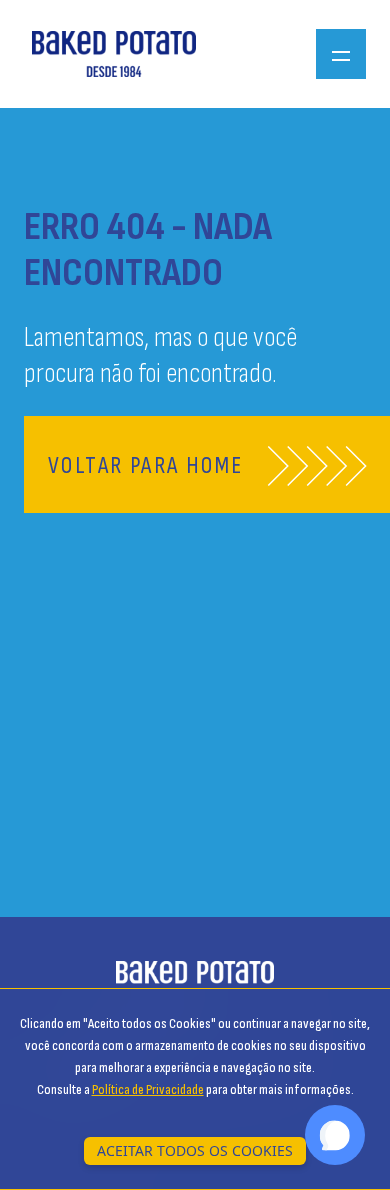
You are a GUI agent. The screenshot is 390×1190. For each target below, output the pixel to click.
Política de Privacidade (148, 1089)
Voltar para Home (145, 465)
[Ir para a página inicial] (114, 53)
